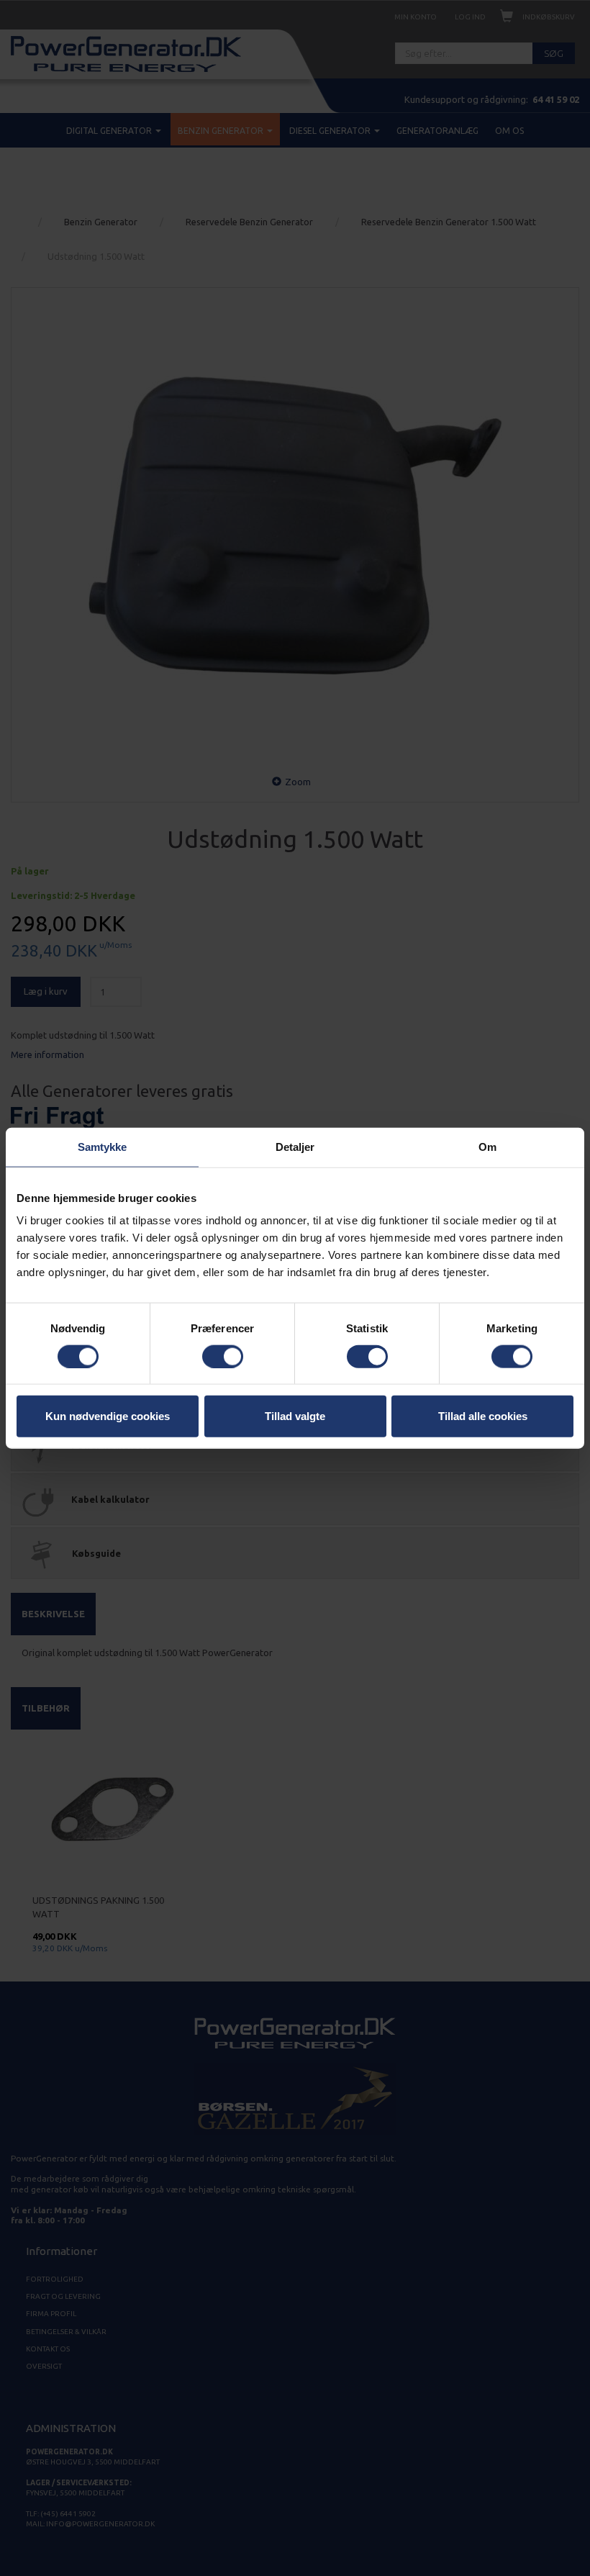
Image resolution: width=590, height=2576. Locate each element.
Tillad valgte (295, 1416)
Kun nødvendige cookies (108, 1416)
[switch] (223, 1356)
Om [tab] (487, 1146)
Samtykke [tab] (103, 1146)
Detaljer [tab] (295, 1146)
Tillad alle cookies (483, 1416)
